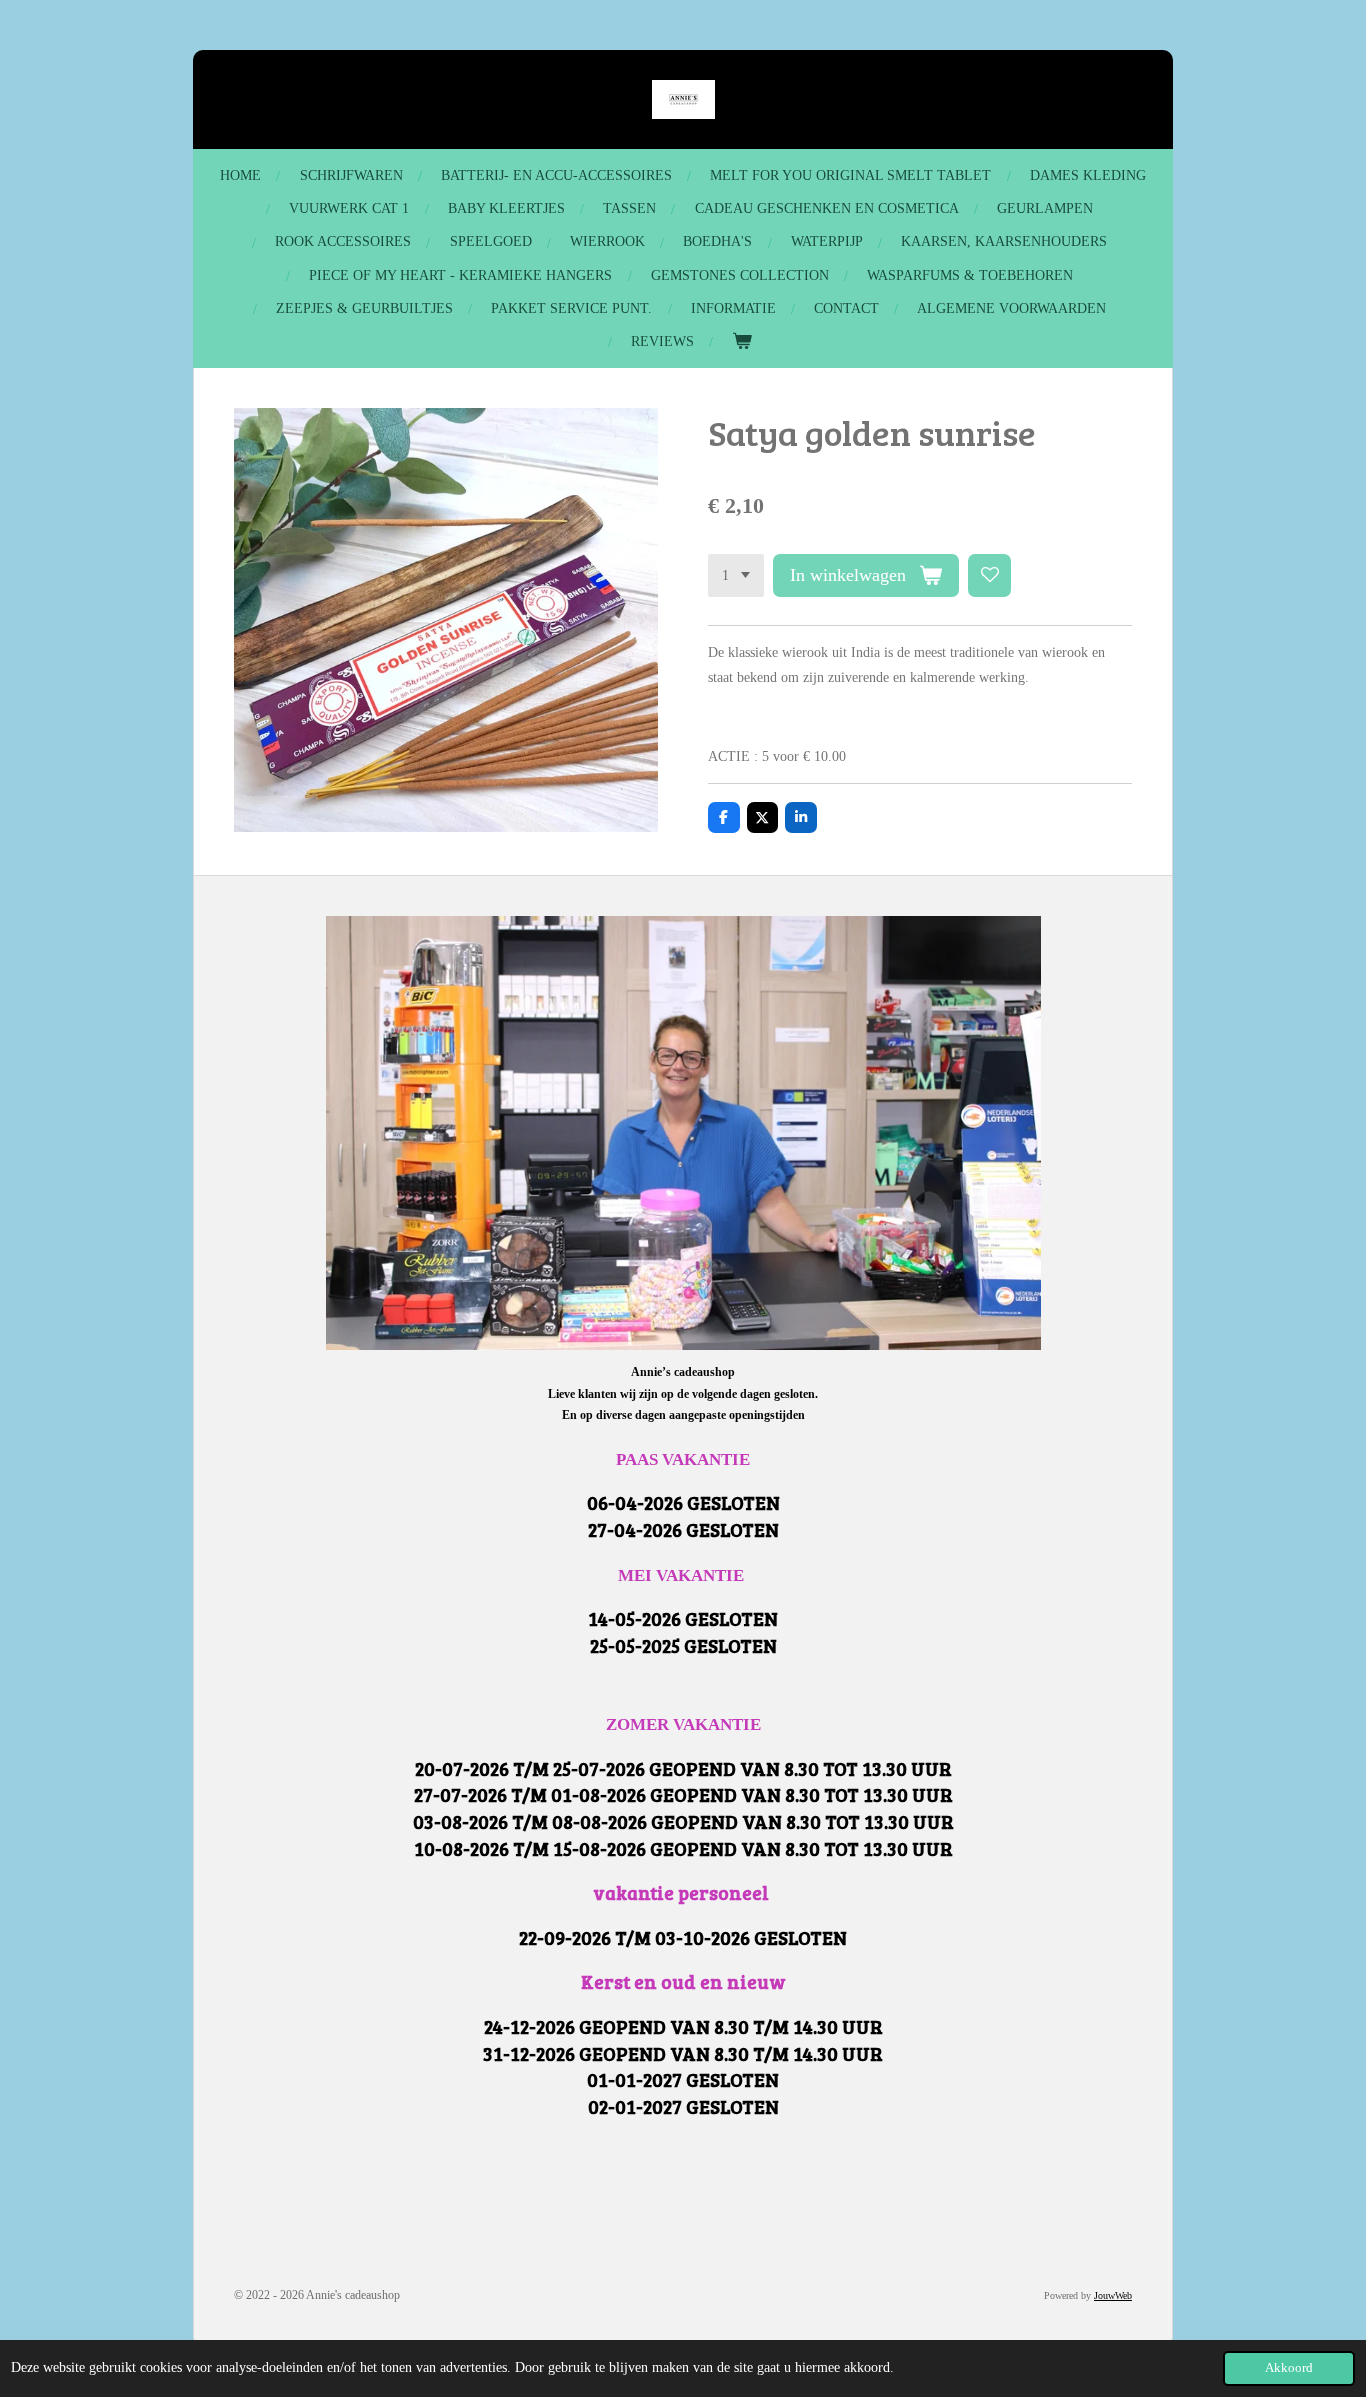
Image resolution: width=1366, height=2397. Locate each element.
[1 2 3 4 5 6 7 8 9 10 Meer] (736, 576)
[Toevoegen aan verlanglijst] (990, 576)
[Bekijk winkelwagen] (742, 341)
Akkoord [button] (1289, 2368)
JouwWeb (1113, 2295)
